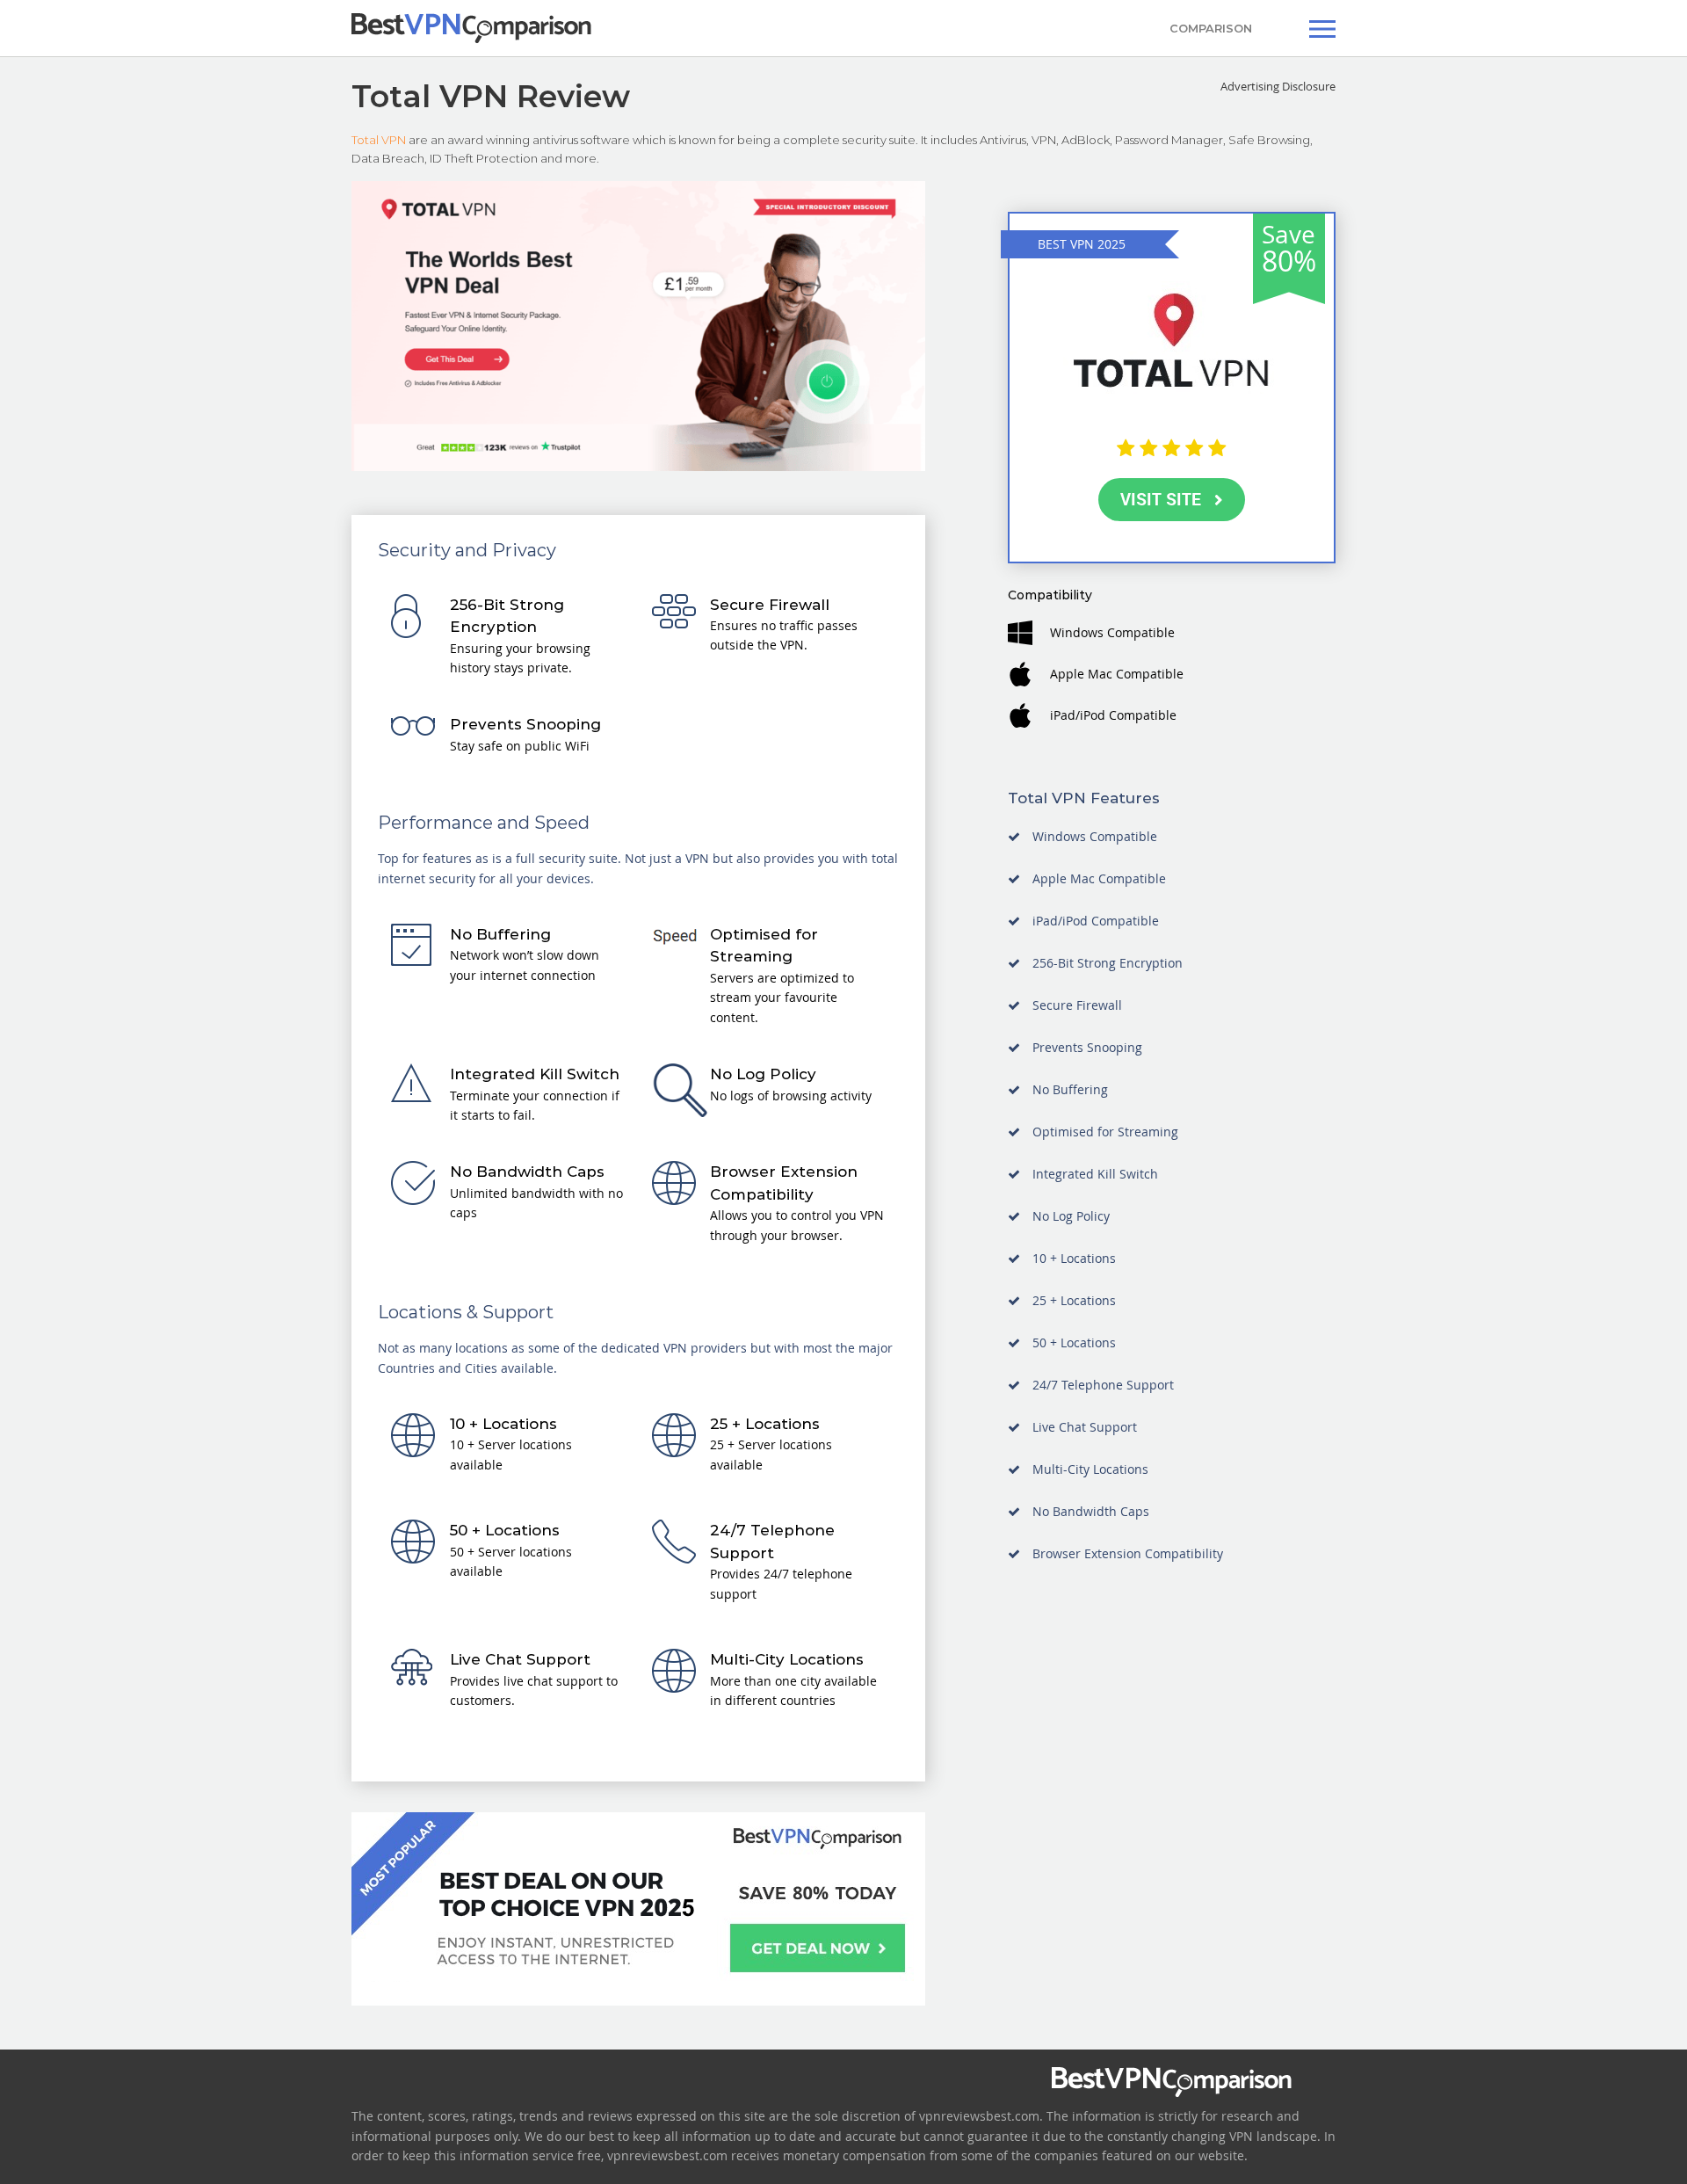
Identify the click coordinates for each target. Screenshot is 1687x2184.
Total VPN (379, 140)
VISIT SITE (1161, 499)
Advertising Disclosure (1278, 86)
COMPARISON (1211, 28)
